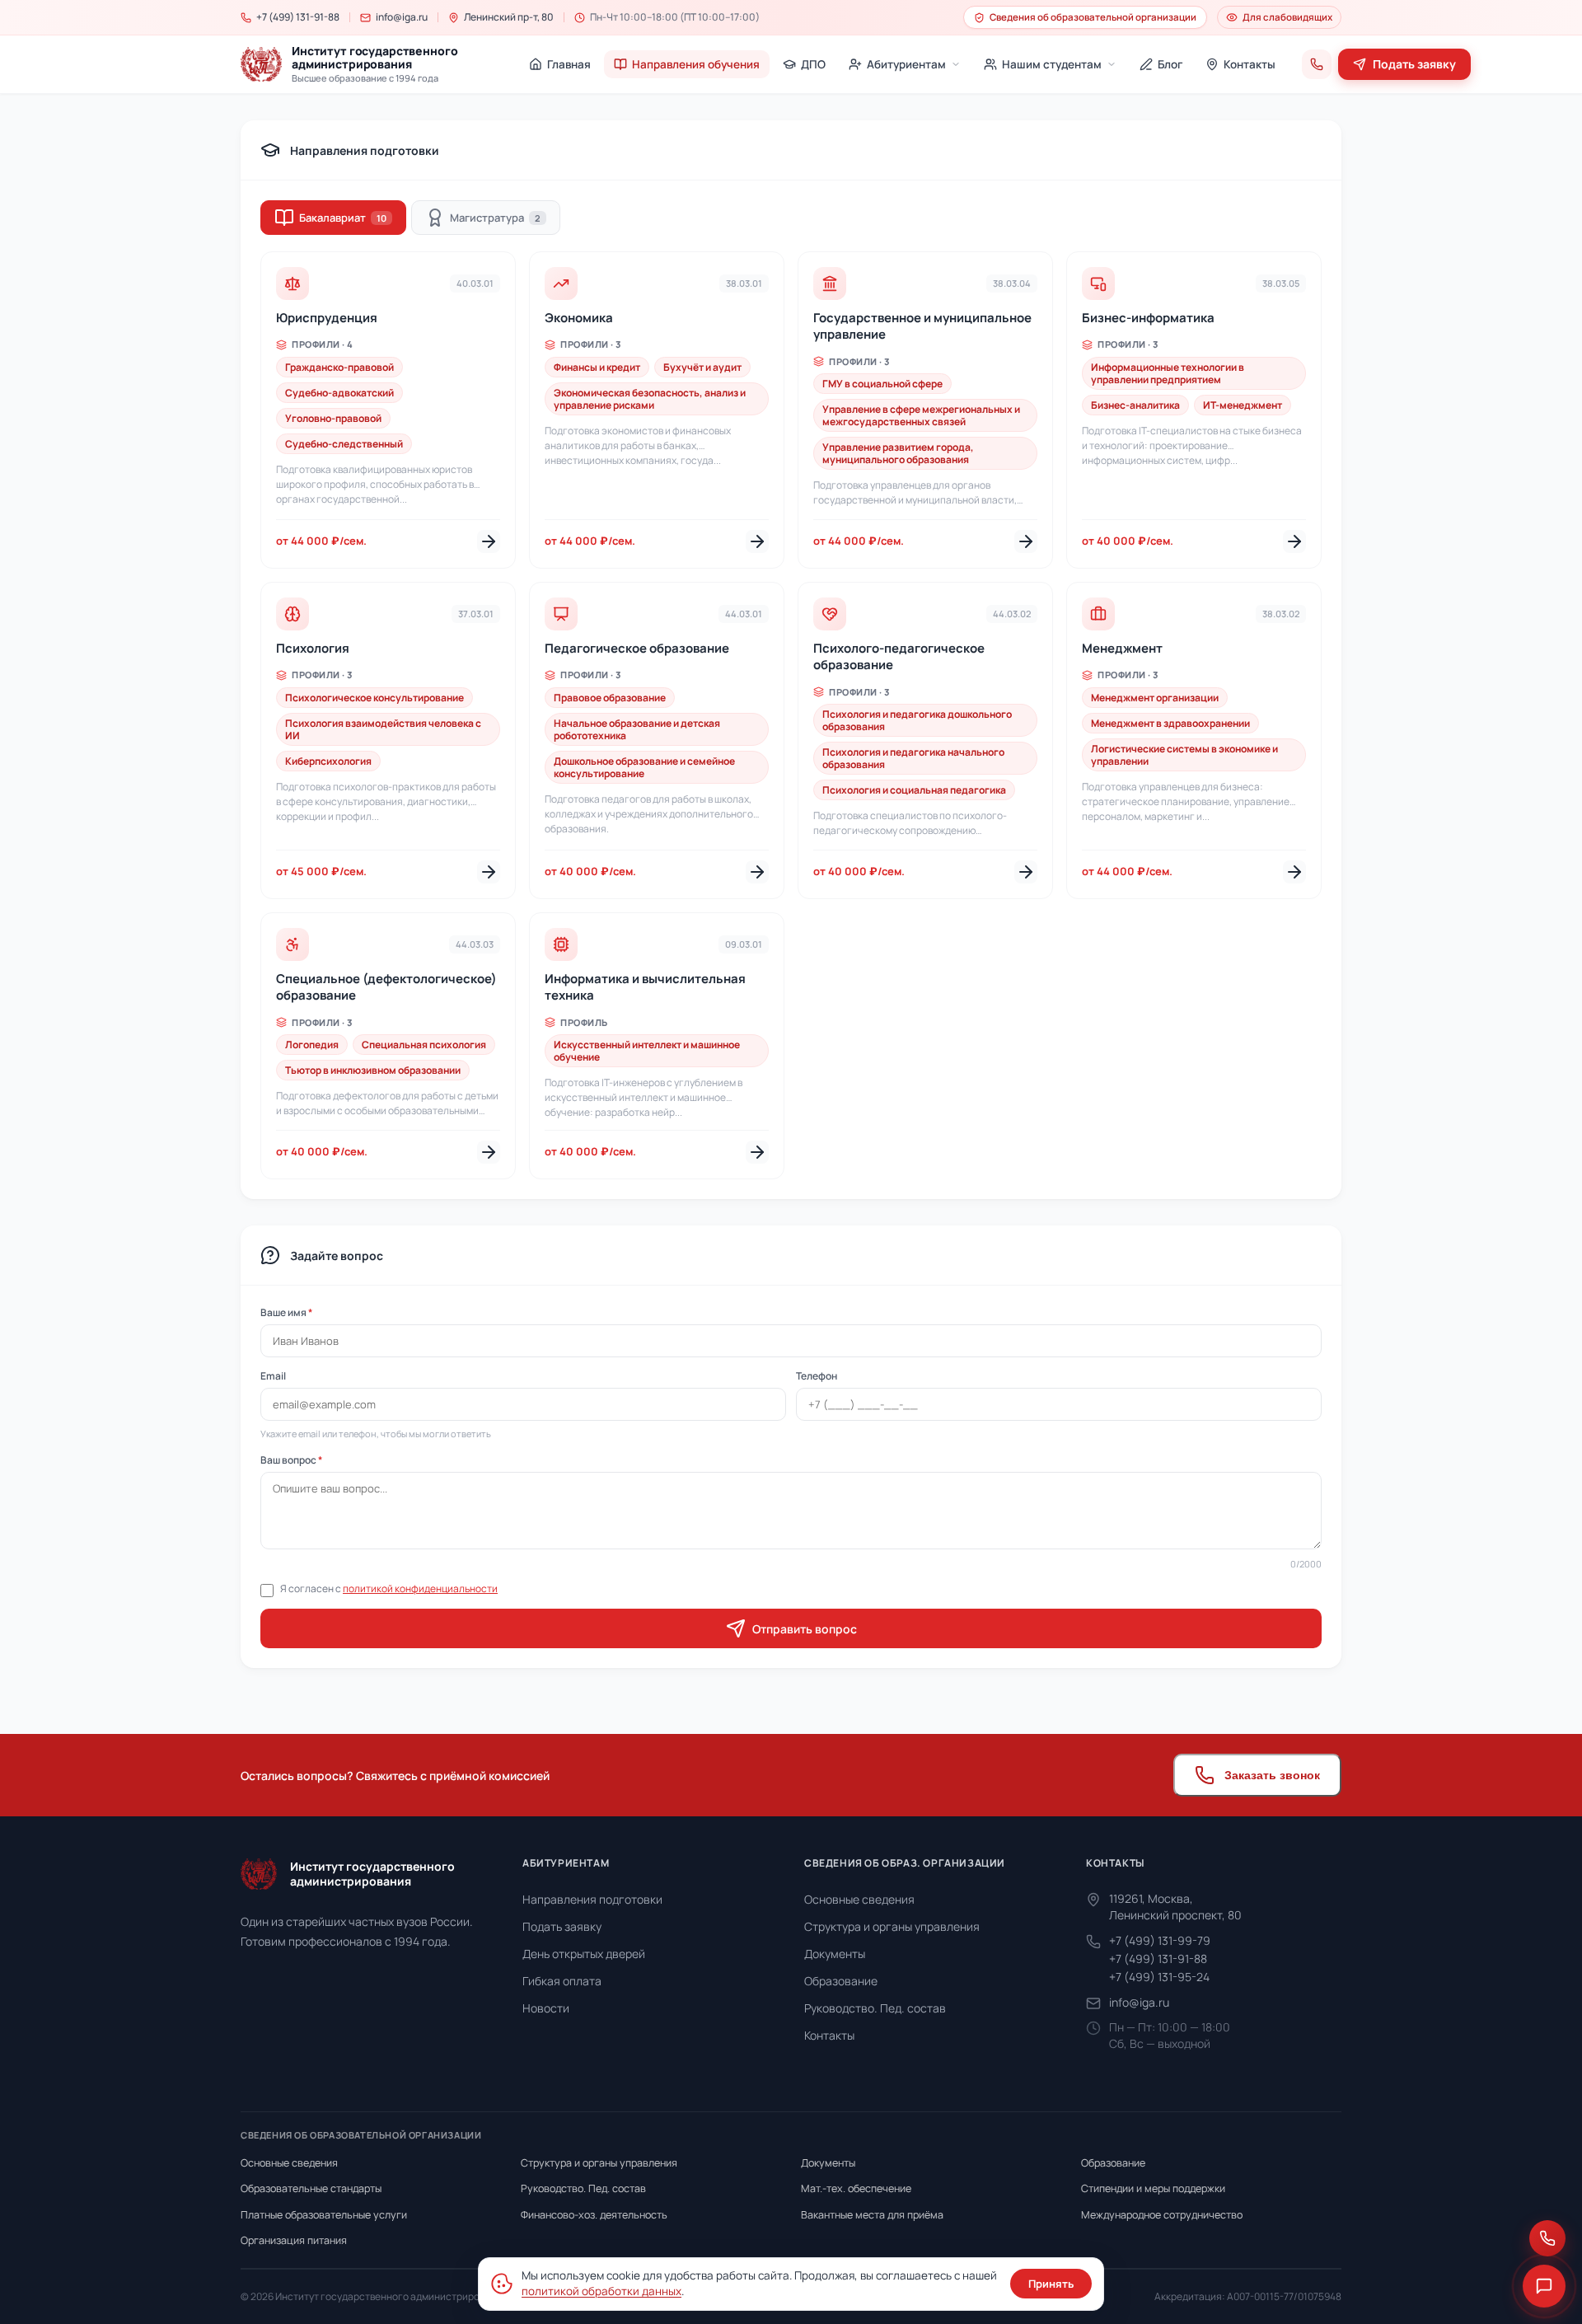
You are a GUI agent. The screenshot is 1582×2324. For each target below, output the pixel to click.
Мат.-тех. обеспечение (856, 2188)
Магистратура (495, 218)
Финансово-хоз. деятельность (594, 2215)
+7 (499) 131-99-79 (1160, 1940)
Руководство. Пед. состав (875, 2008)
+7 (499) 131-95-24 (1159, 1977)
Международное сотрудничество (1162, 2215)
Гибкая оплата (562, 1981)
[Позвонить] (1317, 64)
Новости (546, 2008)
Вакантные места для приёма (872, 2215)
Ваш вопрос (291, 1460)
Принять (1051, 2284)
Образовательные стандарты (311, 2188)
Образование (841, 1981)
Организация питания (294, 2240)
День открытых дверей (584, 1954)
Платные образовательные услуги (324, 2215)
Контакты (829, 2035)
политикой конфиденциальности (420, 1588)
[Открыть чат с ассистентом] (1544, 2286)
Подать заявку (562, 1926)
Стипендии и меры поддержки (1153, 2188)
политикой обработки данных (601, 2291)
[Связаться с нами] (1547, 2238)
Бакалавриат (343, 218)
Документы (835, 1954)
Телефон (817, 1376)
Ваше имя (286, 1312)
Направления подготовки (592, 1899)
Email (273, 1376)
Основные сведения (859, 1899)
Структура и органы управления (892, 1926)
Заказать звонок (1272, 1775)
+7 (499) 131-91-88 (1158, 1959)
